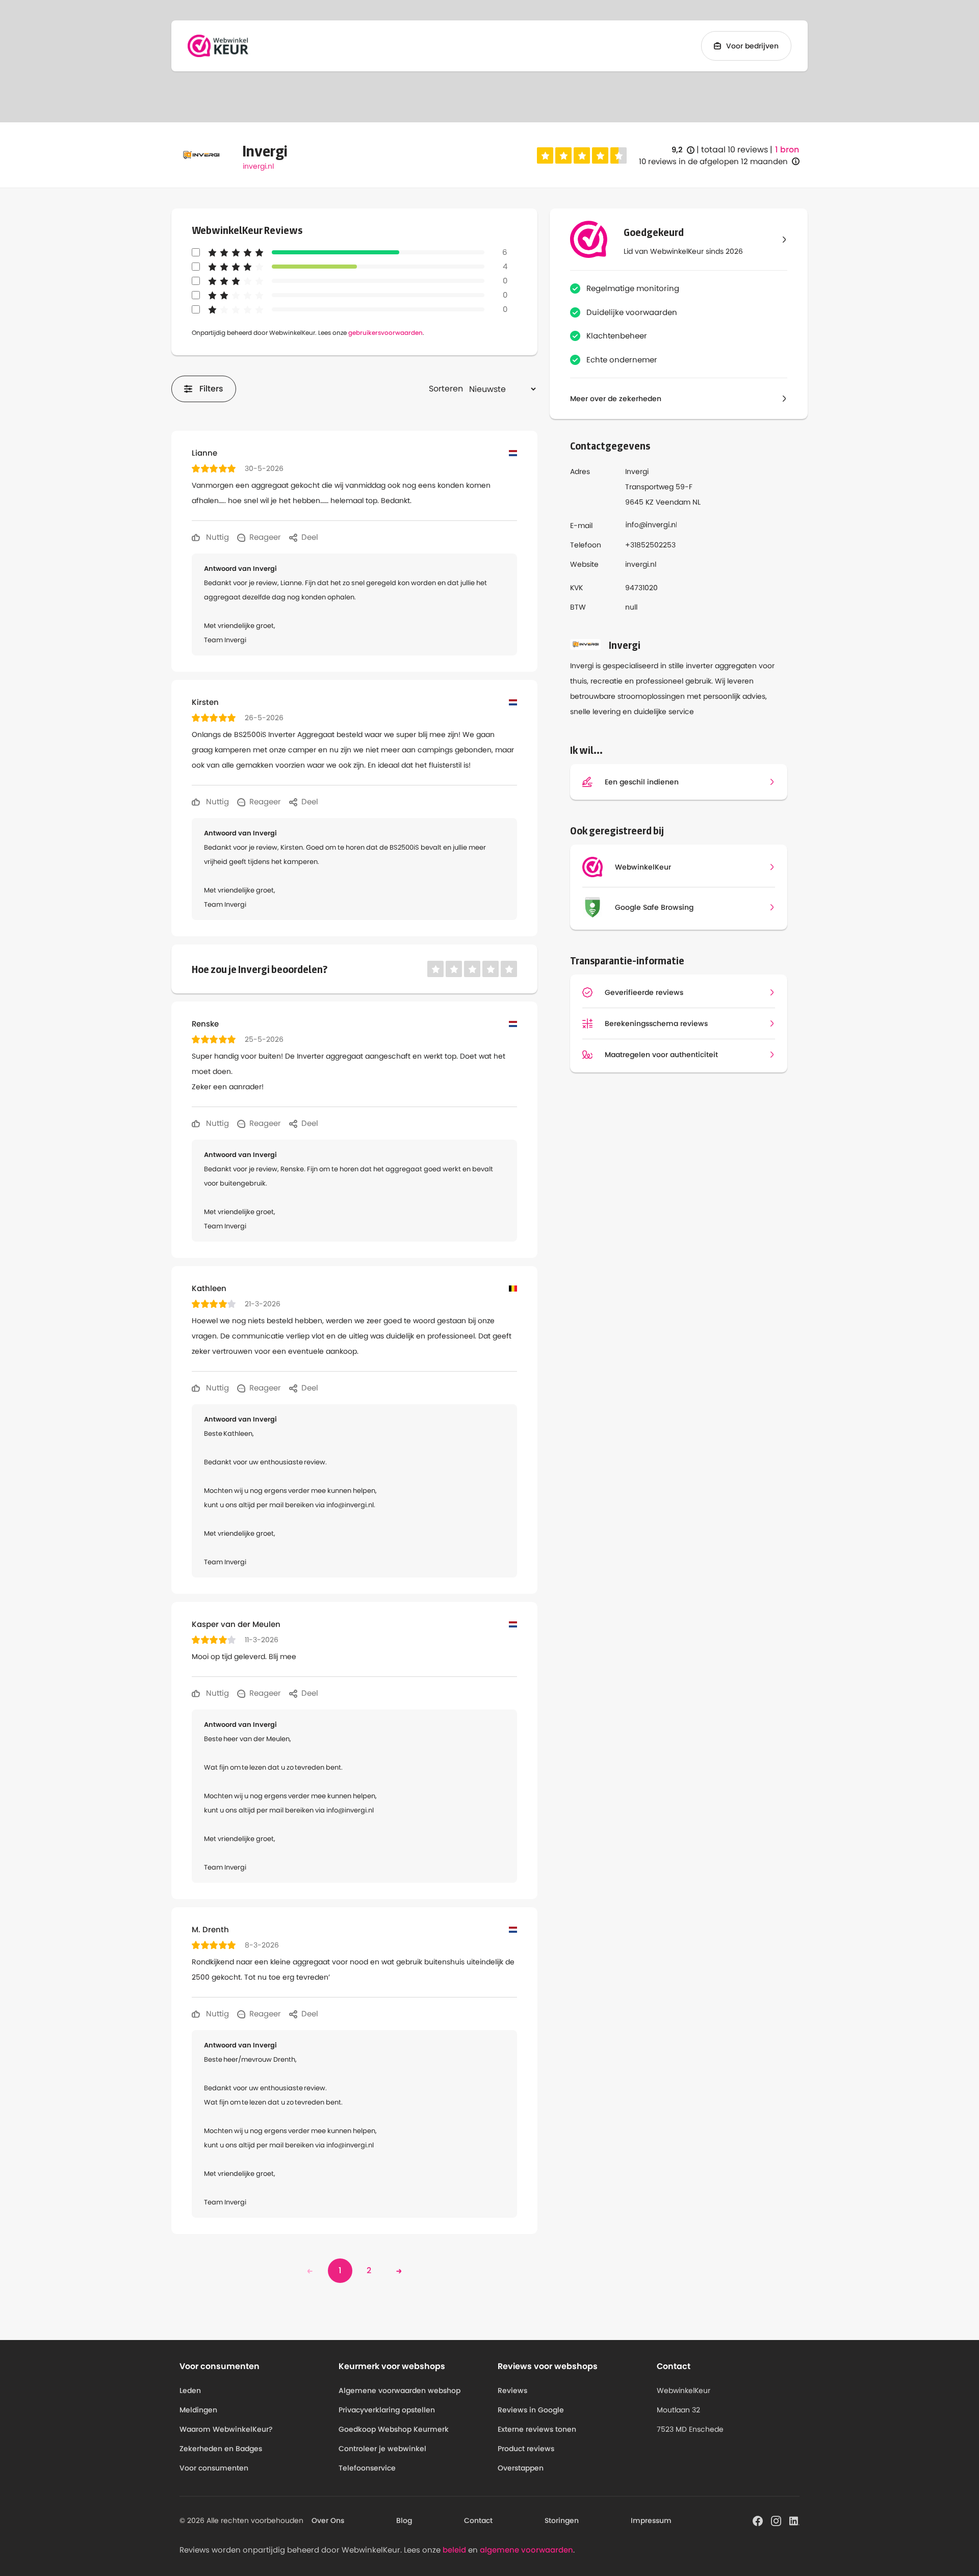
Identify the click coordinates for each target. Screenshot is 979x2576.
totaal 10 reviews (735, 150)
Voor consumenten (214, 2468)
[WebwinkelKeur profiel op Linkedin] (794, 2520)
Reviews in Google (531, 2410)
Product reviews (526, 2449)
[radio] (545, 155)
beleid (454, 2550)
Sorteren (446, 389)
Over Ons (328, 2520)
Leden (190, 2390)
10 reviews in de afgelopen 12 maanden (713, 161)
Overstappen (521, 2468)
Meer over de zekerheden (616, 399)
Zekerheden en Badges (221, 2449)
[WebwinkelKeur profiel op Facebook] (758, 2520)
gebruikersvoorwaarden (385, 333)
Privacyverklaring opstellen (387, 2410)
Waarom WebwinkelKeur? (226, 2429)
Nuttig (216, 537)
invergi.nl (258, 166)
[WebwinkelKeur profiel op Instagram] (776, 2520)
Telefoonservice (367, 2468)
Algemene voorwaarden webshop (400, 2390)
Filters (211, 389)
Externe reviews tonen (537, 2429)
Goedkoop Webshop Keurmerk (394, 2429)
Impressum (651, 2520)
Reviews (512, 2390)
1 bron (787, 150)
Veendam (673, 502)
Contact (478, 2520)
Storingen (562, 2520)
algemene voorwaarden (526, 2550)
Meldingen (198, 2410)
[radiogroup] (582, 155)
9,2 (683, 150)
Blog (404, 2520)
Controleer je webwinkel (382, 2449)
